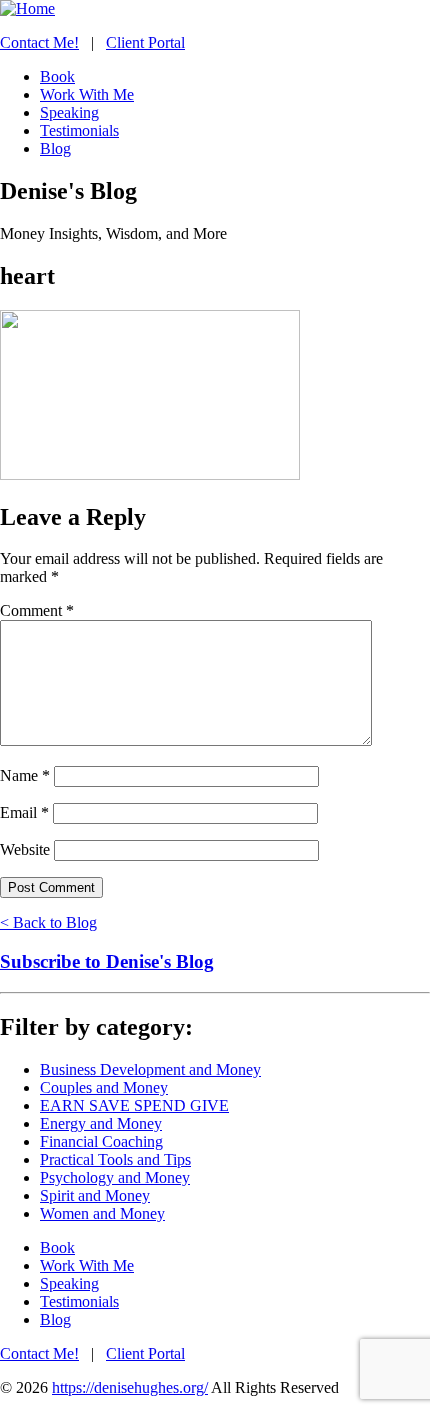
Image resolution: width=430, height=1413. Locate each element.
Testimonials (79, 1301)
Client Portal (145, 42)
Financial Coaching (101, 1141)
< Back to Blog (48, 922)
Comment (37, 610)
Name (25, 775)
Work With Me (87, 1265)
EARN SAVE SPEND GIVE (134, 1105)
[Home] (27, 8)
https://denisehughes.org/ (130, 1387)
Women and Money (102, 1213)
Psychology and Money (115, 1177)
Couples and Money (104, 1087)
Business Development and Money (150, 1069)
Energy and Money (101, 1123)
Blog (55, 1319)
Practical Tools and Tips (115, 1159)
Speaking (69, 1283)
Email (24, 812)
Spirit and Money (95, 1195)
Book (57, 1247)
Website (25, 849)
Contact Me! (39, 42)
